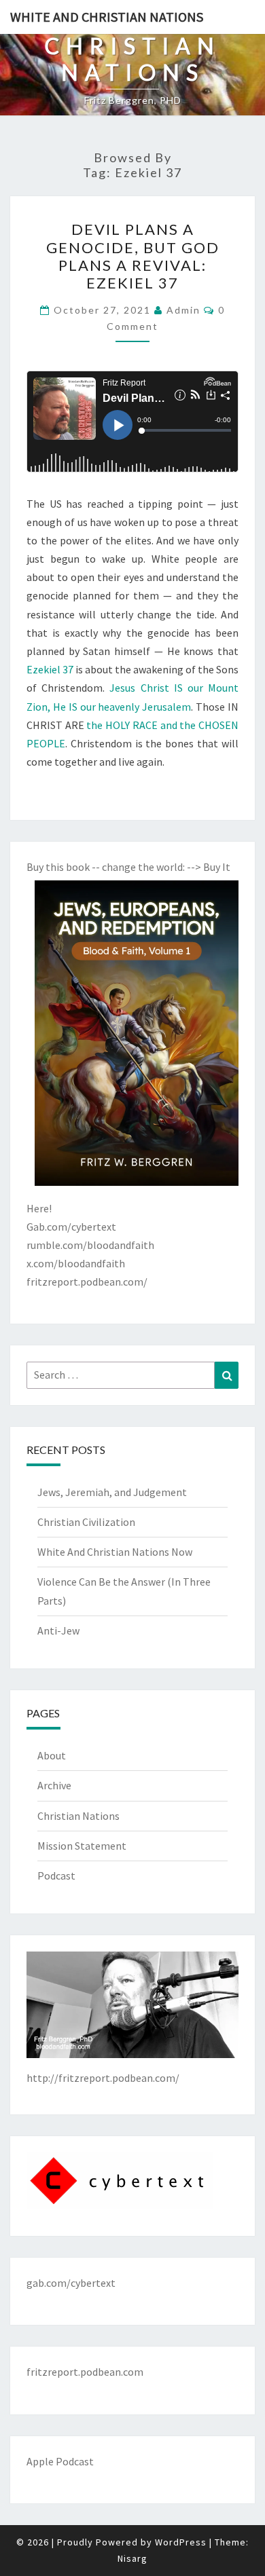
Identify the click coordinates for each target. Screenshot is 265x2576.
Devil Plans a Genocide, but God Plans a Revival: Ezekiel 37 (133, 256)
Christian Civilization (86, 1522)
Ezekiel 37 (50, 669)
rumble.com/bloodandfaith (90, 1245)
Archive (54, 1785)
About (52, 1755)
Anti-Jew (58, 1630)
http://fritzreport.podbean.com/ (103, 2078)
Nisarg (132, 2558)
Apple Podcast (60, 2461)
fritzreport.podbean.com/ (87, 1282)
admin (183, 310)
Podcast (56, 1875)
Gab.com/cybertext (71, 1227)
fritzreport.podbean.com (85, 2372)
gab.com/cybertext (71, 2283)
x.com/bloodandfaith (76, 1263)
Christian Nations (78, 1816)
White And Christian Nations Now (115, 1552)
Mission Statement (82, 1846)
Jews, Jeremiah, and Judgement (112, 1492)
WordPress (181, 2542)
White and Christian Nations (107, 17)
